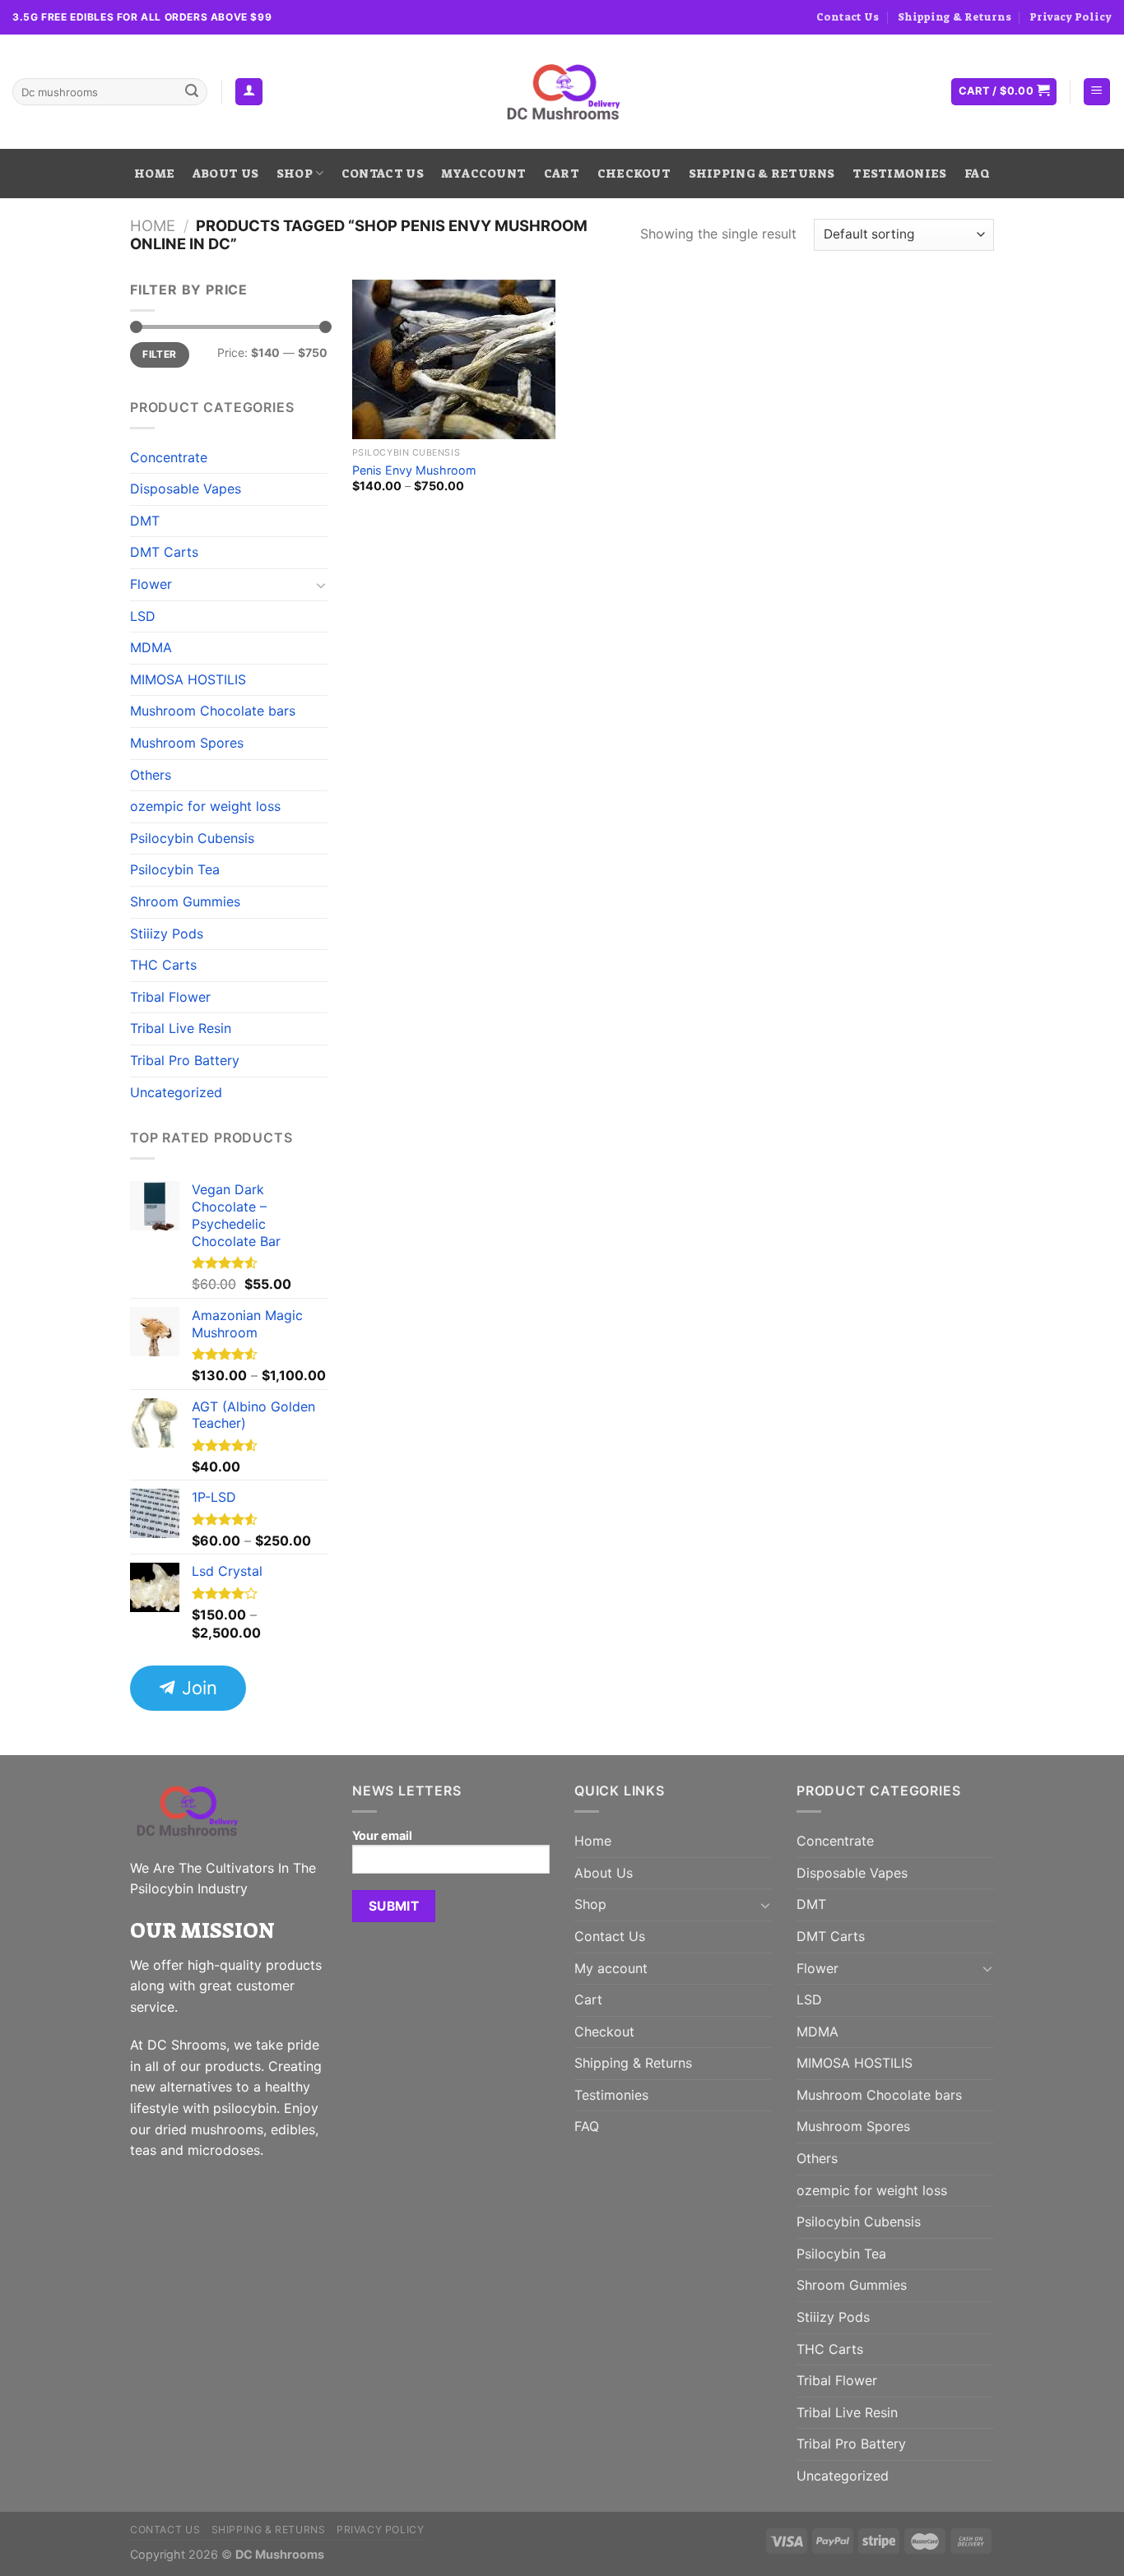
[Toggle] (321, 585)
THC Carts (163, 965)
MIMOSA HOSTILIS (188, 679)
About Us (225, 174)
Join (197, 1687)
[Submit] (192, 92)
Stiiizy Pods (167, 934)
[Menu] (1097, 92)
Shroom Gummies (185, 901)
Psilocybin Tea (175, 869)
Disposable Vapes (186, 489)
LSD (143, 616)
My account (483, 174)
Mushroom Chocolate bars (213, 711)
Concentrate (169, 457)
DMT (145, 521)
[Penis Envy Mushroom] (454, 359)
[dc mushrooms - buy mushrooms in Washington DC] (562, 92)
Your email (382, 1835)
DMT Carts (164, 552)
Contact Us (848, 17)
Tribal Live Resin (181, 1028)
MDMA (151, 647)
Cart (562, 174)
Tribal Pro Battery (185, 1060)
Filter (159, 354)
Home (154, 174)
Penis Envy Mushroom (414, 470)
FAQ (977, 174)
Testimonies (899, 174)
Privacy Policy (1071, 17)
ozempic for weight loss (205, 806)
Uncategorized (176, 1092)
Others (151, 775)
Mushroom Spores (187, 743)
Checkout (634, 174)
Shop (295, 174)
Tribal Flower (170, 997)
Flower (151, 584)
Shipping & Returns (954, 17)
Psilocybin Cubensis (192, 838)
